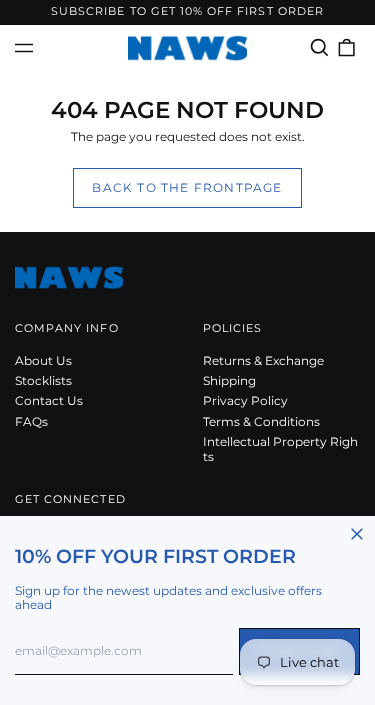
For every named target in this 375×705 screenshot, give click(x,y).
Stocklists (43, 380)
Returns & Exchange (263, 360)
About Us (43, 360)
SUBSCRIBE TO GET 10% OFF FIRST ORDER (187, 11)
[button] (319, 47)
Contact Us (49, 400)
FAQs (31, 421)
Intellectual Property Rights (280, 448)
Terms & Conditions (261, 421)
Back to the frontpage (187, 187)
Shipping (229, 380)
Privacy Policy (245, 400)
